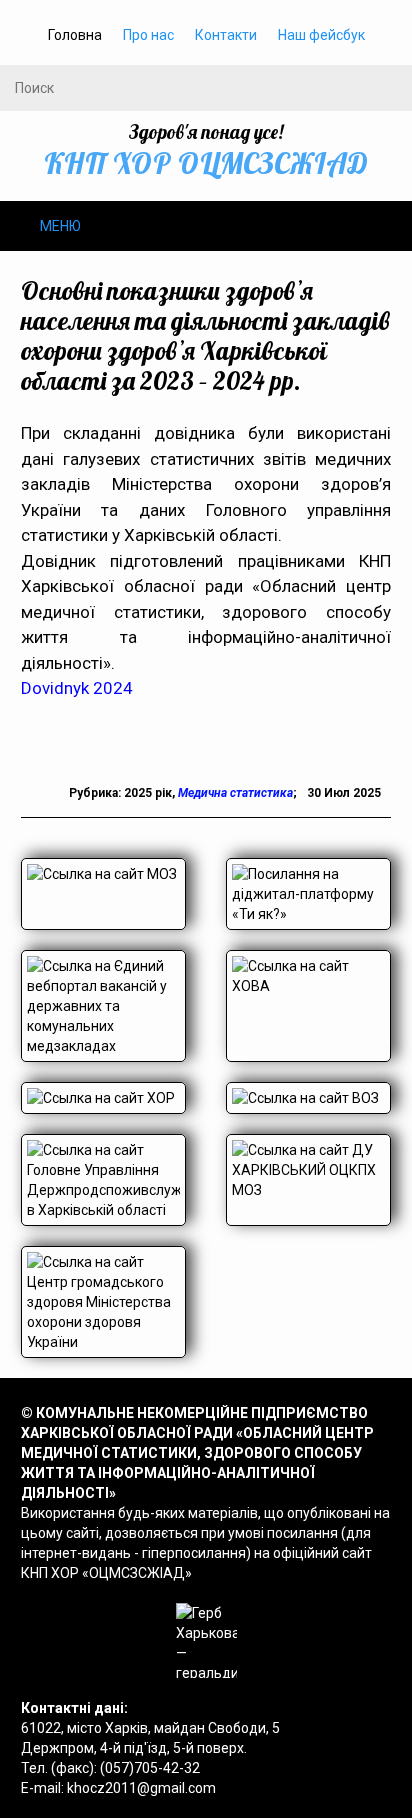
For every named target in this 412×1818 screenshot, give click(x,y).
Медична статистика (235, 793)
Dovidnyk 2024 (77, 688)
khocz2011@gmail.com (141, 1788)
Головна (75, 35)
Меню (60, 226)
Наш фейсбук (321, 35)
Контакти (226, 35)
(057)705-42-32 (150, 1768)
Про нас (148, 35)
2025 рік (148, 793)
